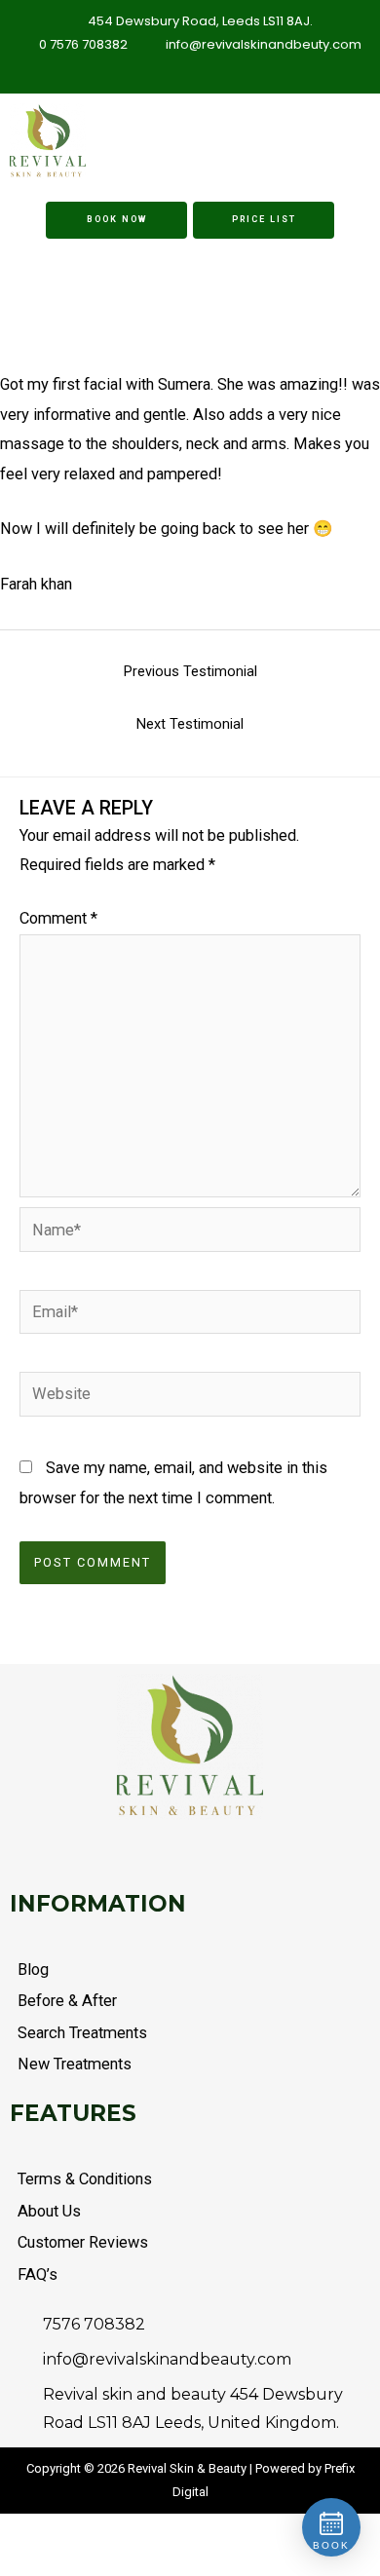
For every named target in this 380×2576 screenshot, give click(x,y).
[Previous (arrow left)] (5, 2564)
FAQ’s (38, 2274)
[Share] (32, 2533)
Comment (58, 918)
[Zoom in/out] (5, 2533)
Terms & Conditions (85, 2179)
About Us (49, 2211)
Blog (33, 1970)
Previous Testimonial (190, 671)
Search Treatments (82, 2033)
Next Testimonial (190, 724)
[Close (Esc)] (46, 2533)
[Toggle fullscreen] (19, 2533)
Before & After (67, 2001)
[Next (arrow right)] (19, 2564)
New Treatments (75, 2064)
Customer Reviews (83, 2242)
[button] (304, 142)
